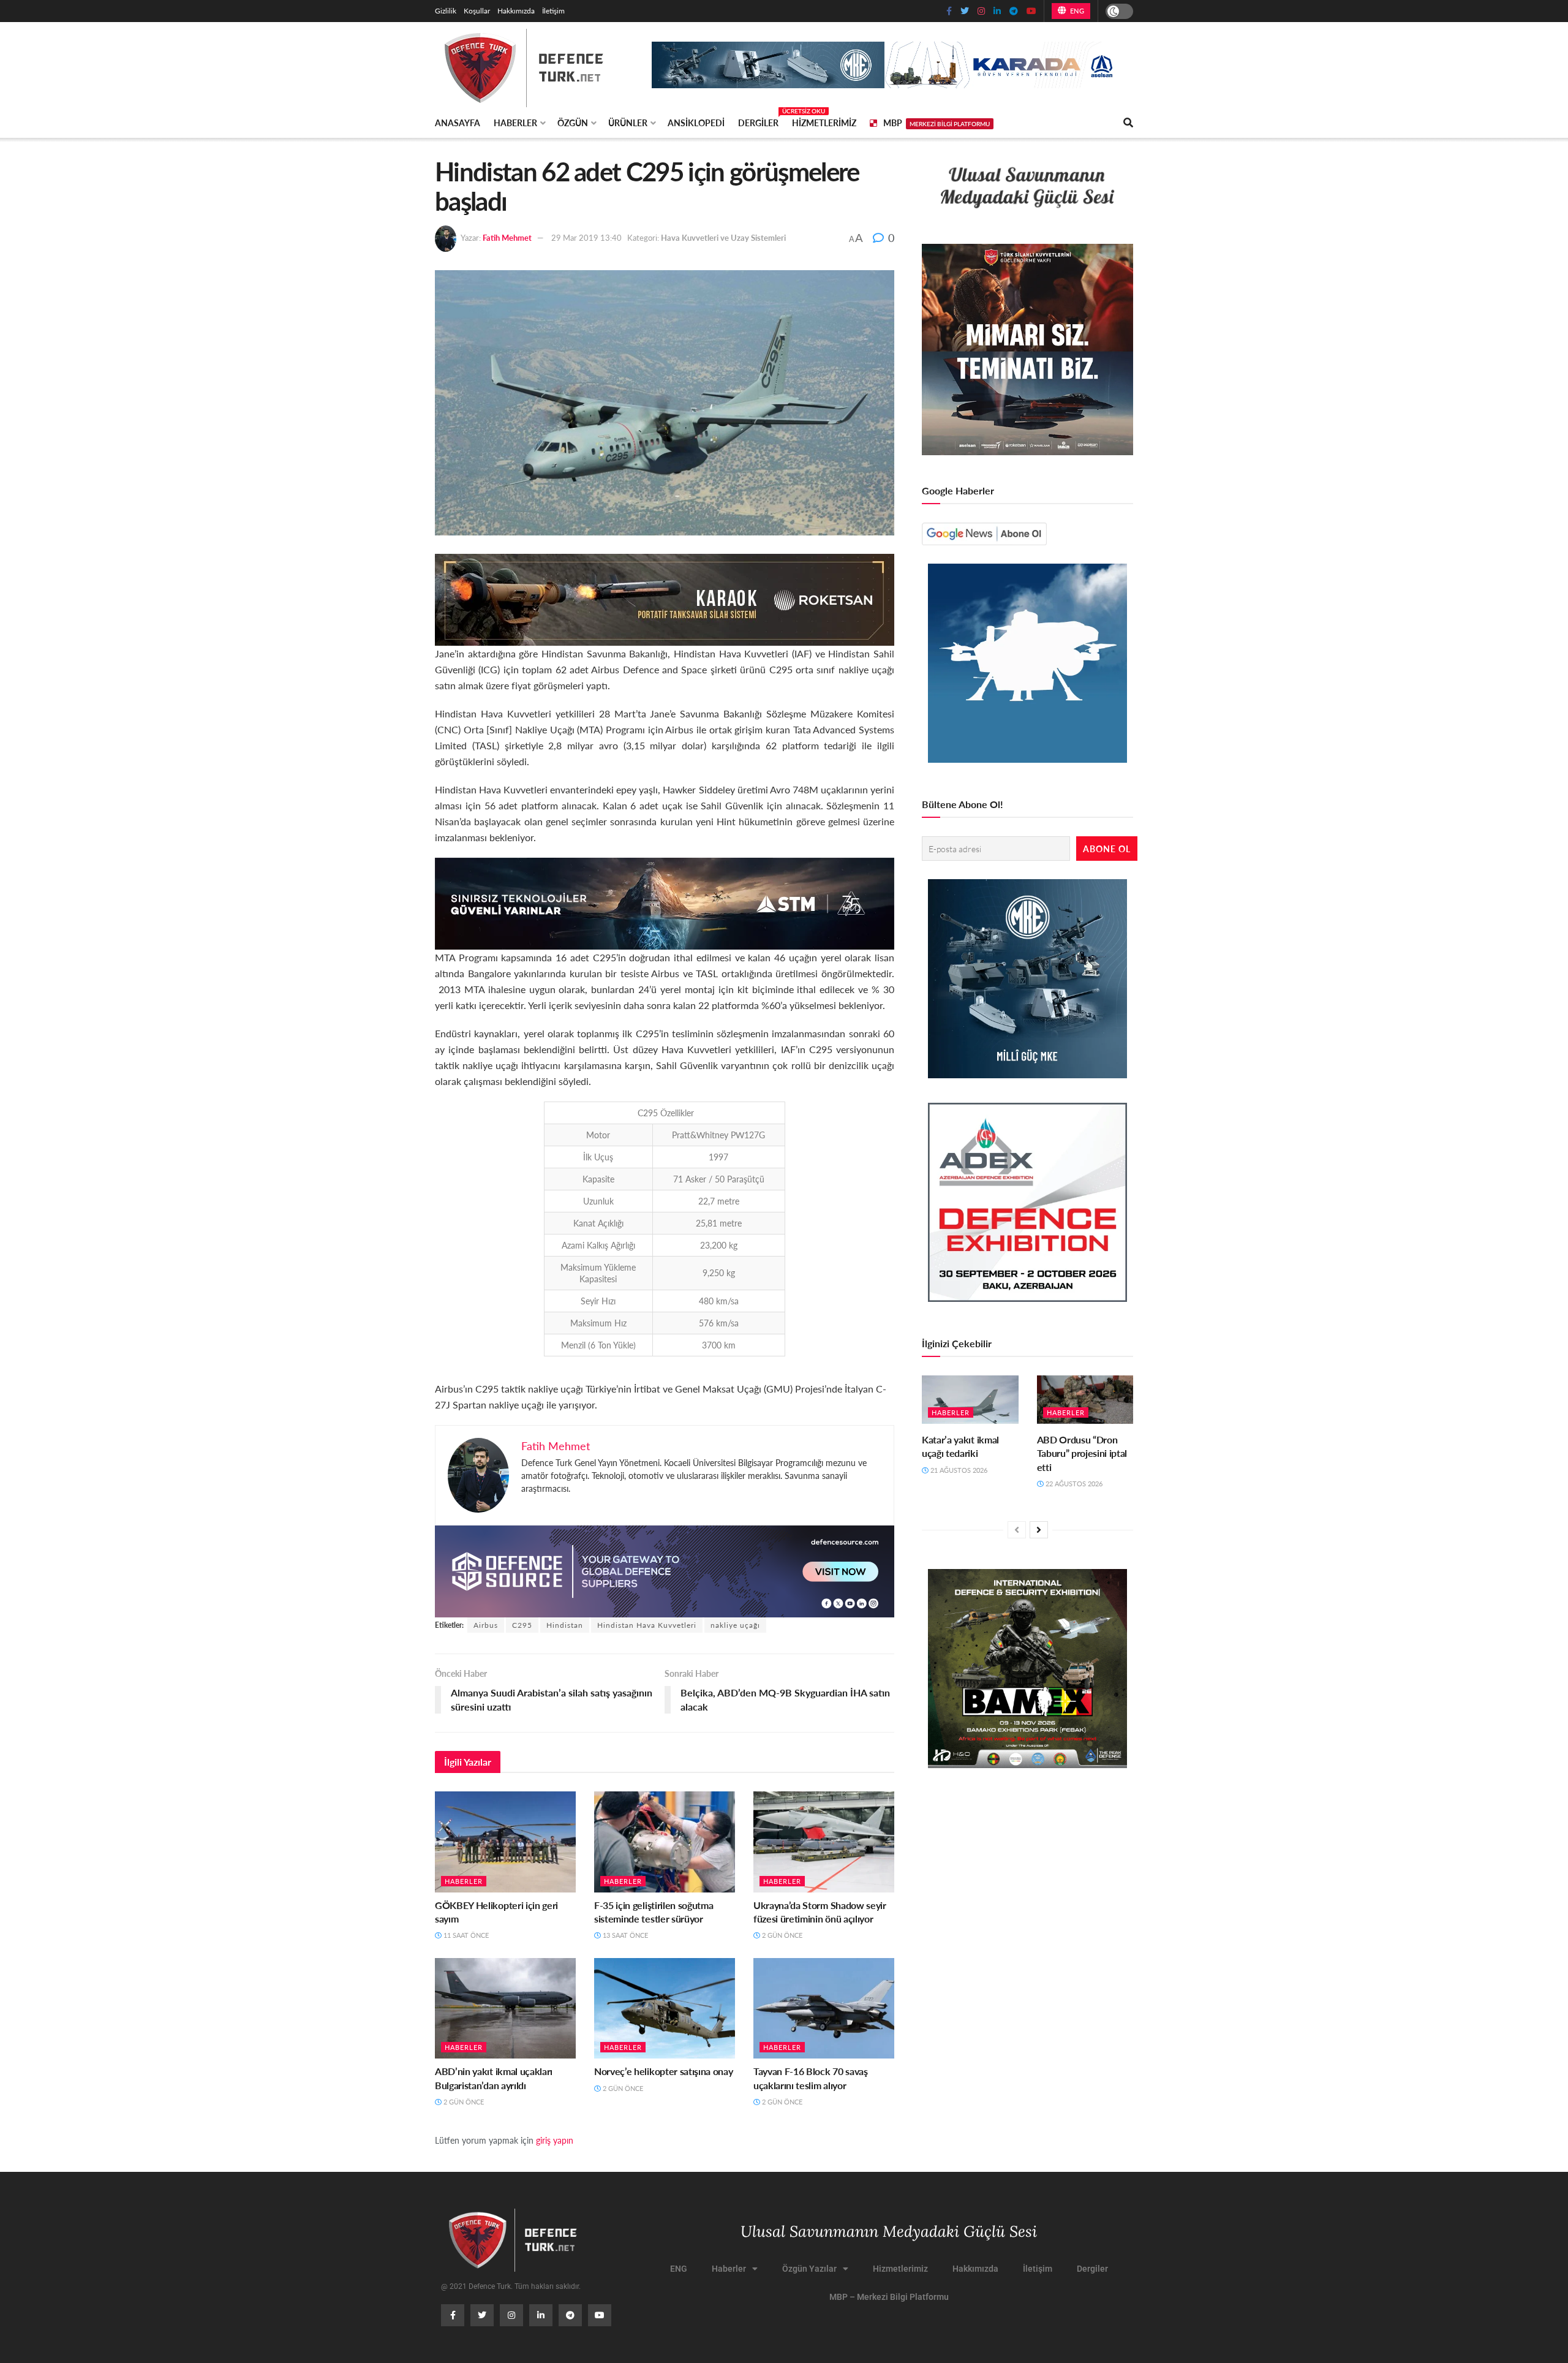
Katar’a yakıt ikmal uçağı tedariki (960, 1446)
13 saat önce (624, 1935)
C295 (522, 1625)
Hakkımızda (516, 11)
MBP (937, 123)
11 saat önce (465, 1935)
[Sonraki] (1039, 1530)
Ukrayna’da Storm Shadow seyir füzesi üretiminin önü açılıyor (820, 1912)
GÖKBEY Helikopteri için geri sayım (496, 1912)
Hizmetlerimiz (824, 123)
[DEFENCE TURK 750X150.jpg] (665, 902)
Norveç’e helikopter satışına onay (663, 2071)
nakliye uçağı (735, 1625)
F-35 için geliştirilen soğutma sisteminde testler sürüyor (654, 1912)
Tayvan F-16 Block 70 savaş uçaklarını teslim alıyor (811, 2078)
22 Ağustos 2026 (1073, 1484)
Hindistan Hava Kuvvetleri (647, 1625)
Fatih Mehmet (507, 237)
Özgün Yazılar (809, 2269)
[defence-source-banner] (665, 1570)
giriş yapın (555, 2140)
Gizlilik (446, 11)
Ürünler (628, 123)
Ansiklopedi (696, 123)
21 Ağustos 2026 (958, 1470)
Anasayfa (458, 123)
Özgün (573, 123)
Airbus (486, 1625)
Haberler (515, 123)
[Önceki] (1017, 1530)
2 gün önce (781, 1935)
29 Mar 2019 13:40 (586, 237)
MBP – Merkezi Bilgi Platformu (889, 2297)
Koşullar (477, 11)
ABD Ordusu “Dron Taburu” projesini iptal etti (1082, 1453)
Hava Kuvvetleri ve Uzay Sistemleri (723, 237)
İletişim (553, 11)
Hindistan (565, 1625)
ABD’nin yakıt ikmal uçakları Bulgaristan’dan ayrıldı (494, 2078)
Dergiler (758, 121)
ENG (1076, 11)
